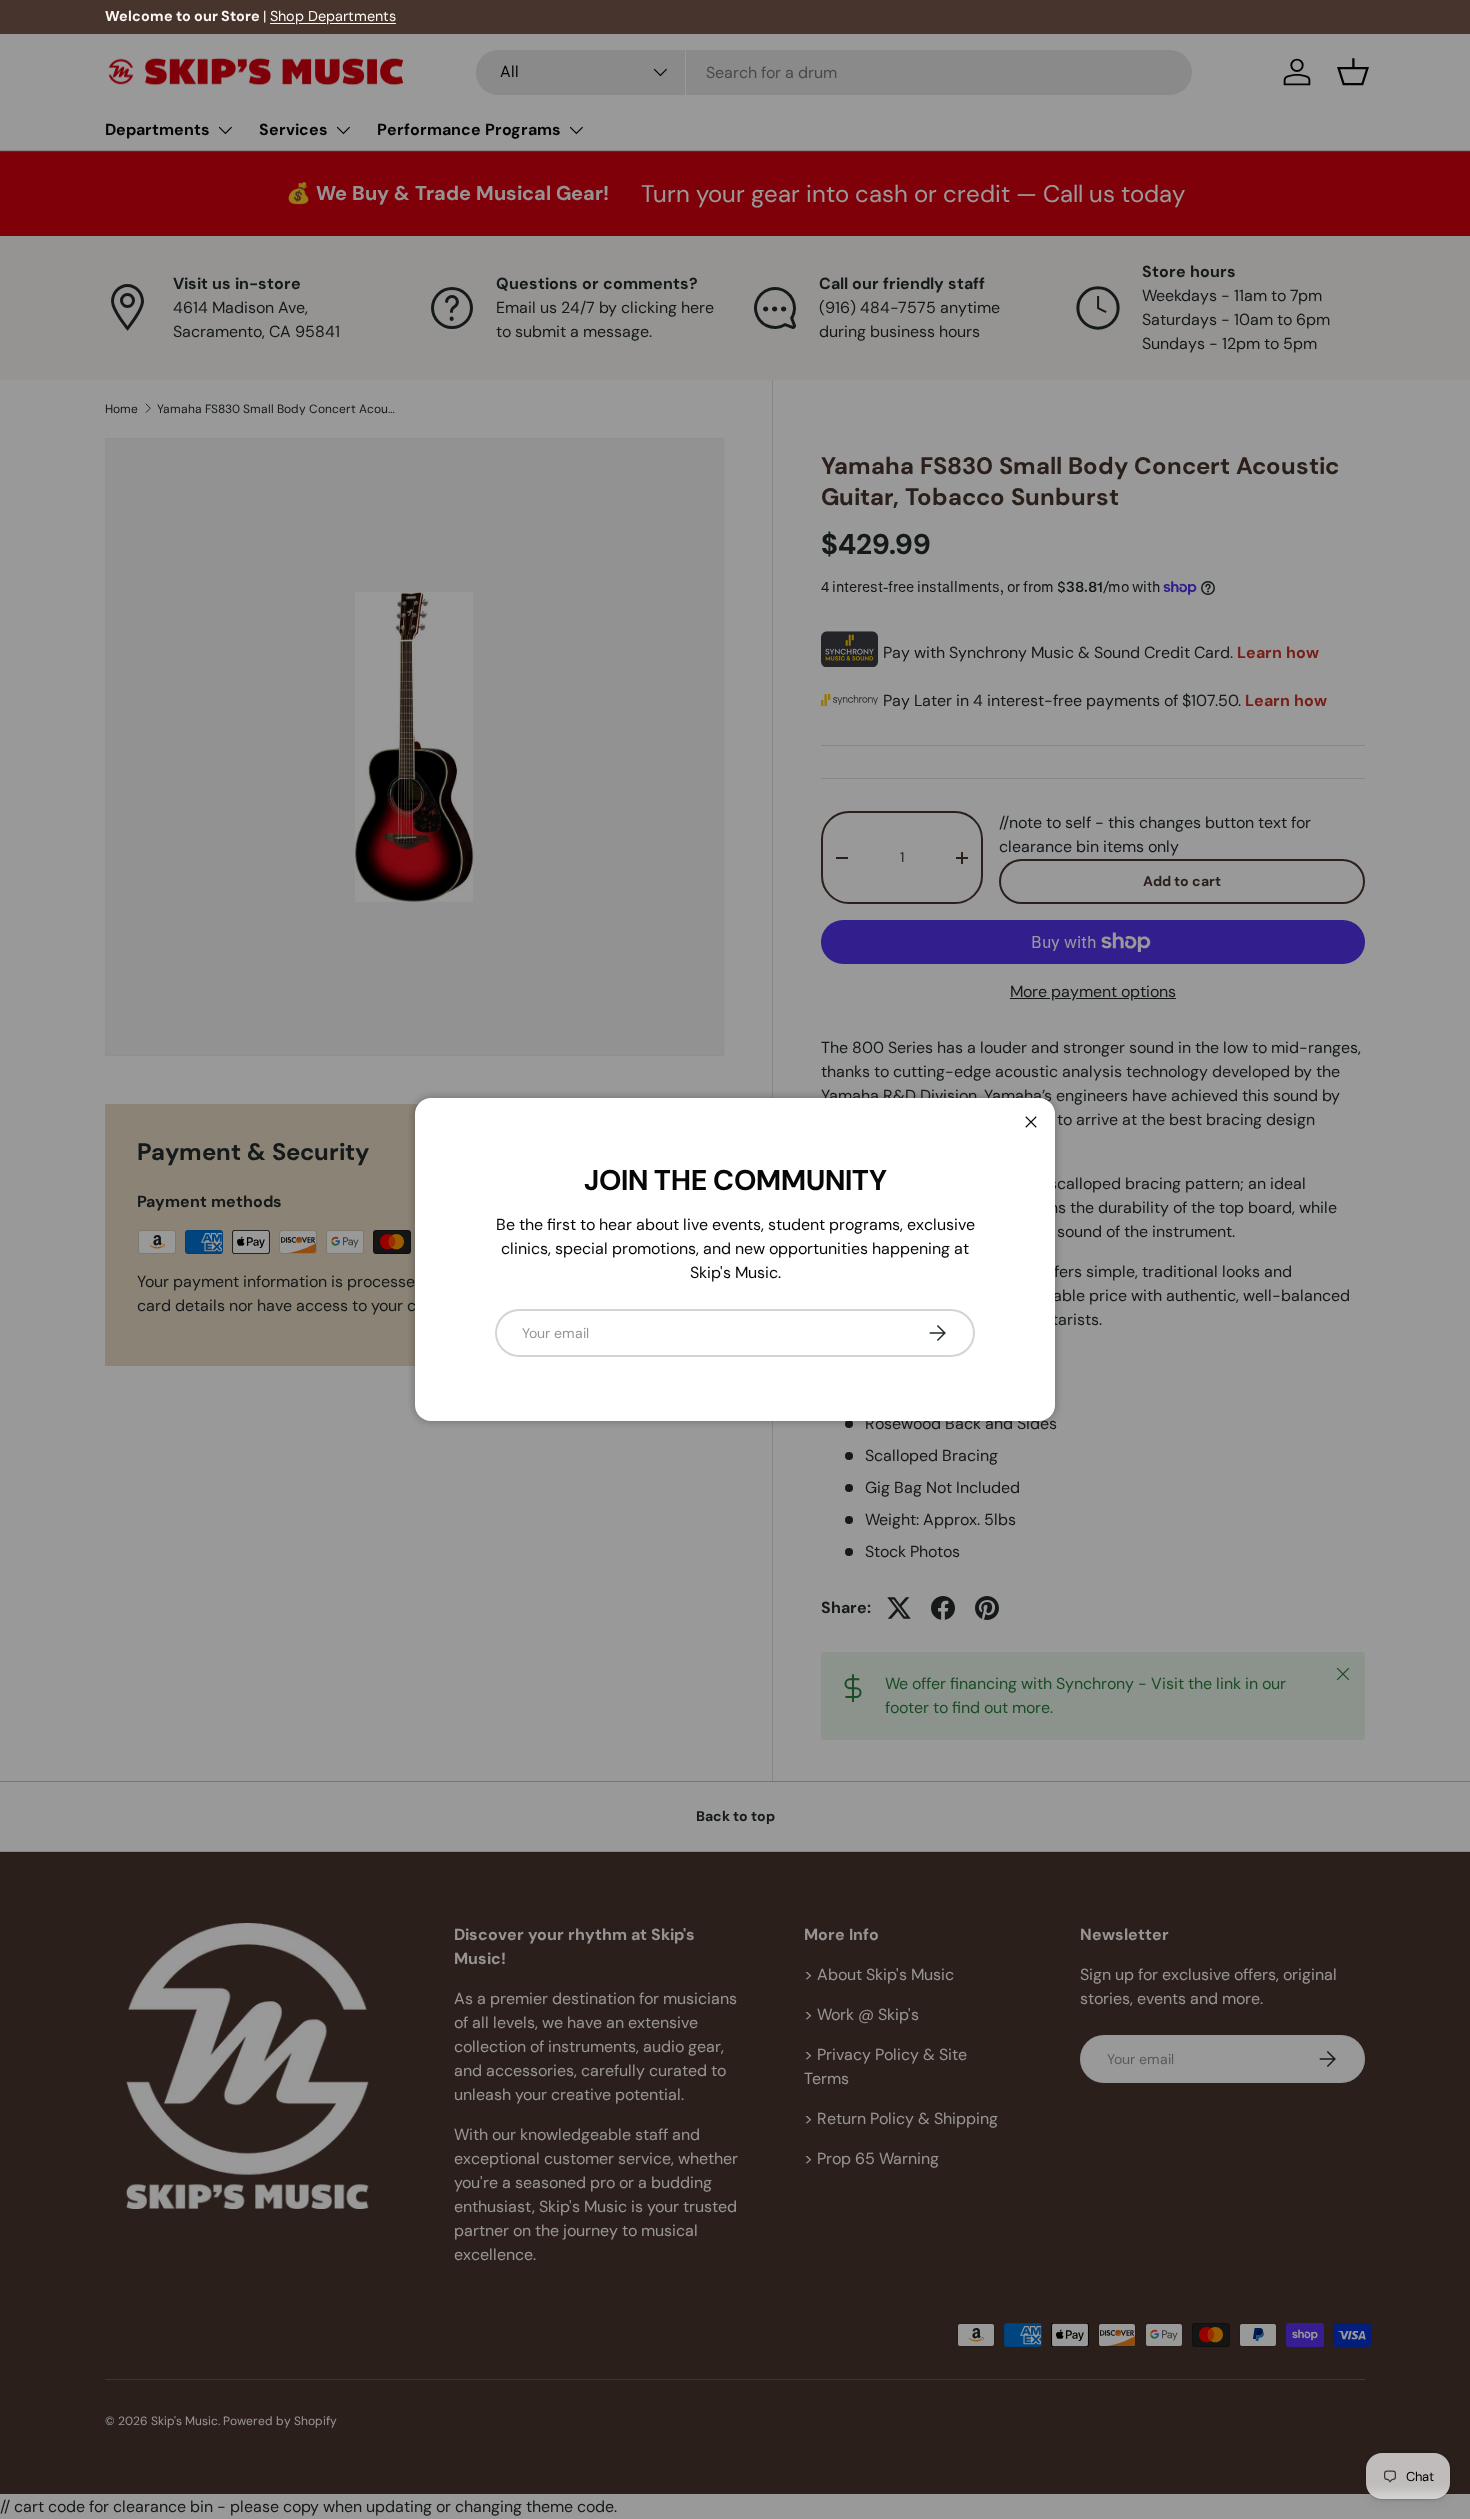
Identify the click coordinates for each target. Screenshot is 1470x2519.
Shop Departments (333, 16)
